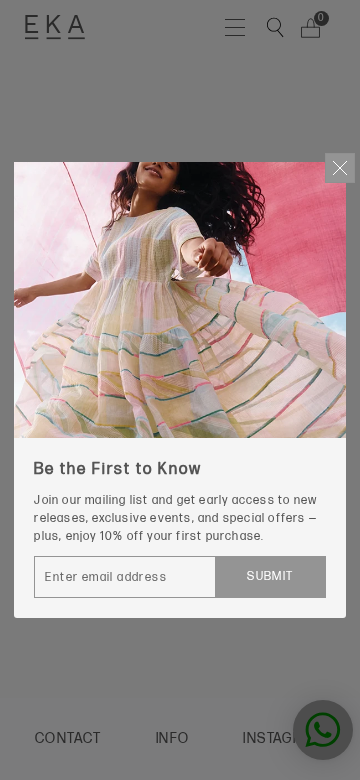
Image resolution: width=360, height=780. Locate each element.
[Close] (340, 168)
